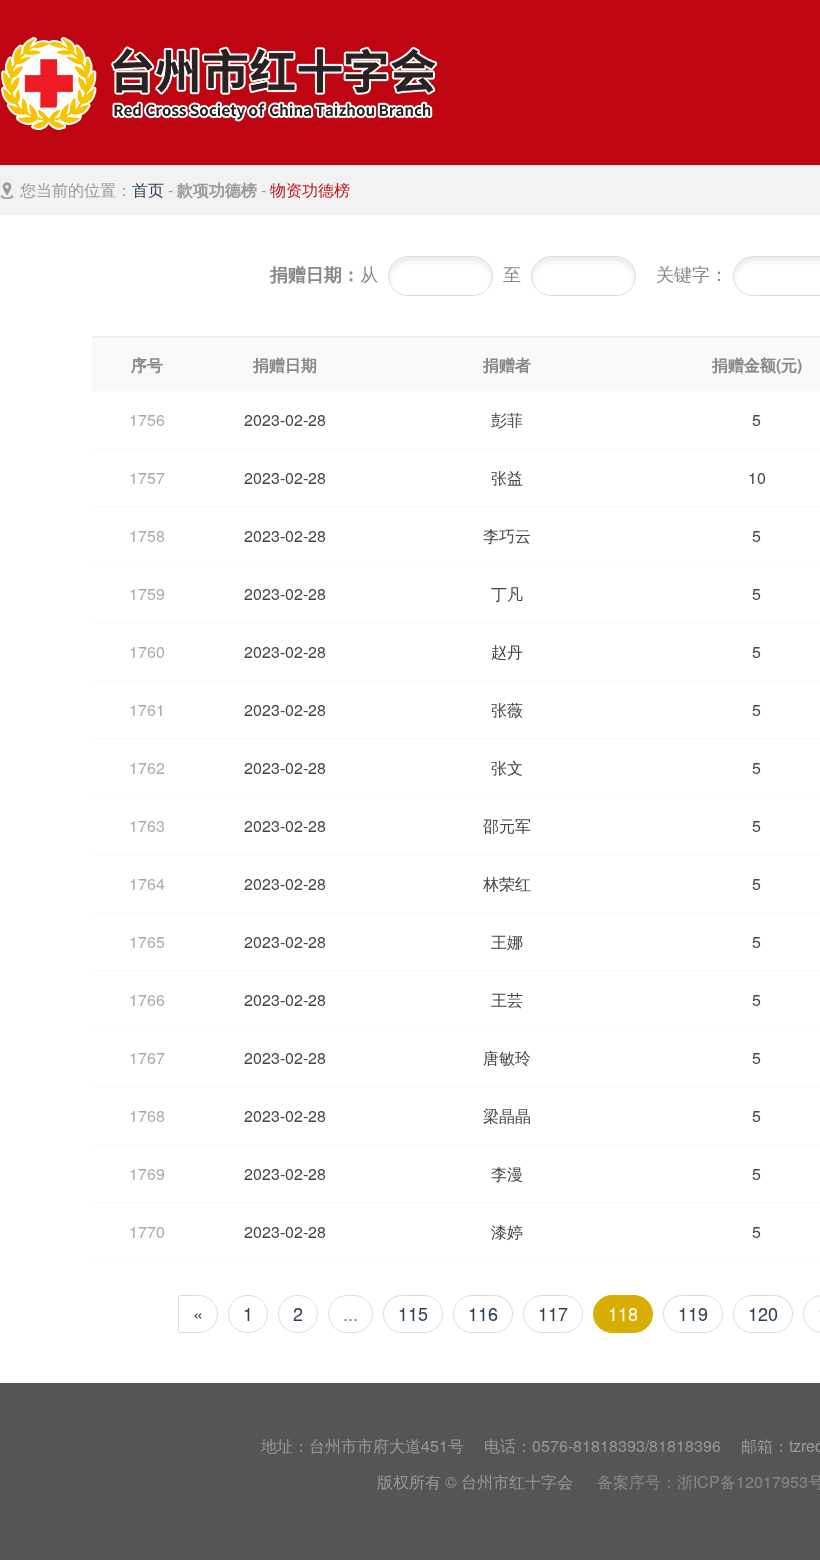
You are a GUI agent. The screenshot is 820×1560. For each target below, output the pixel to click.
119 (693, 1313)
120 (763, 1313)
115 (413, 1313)
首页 (148, 189)
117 (553, 1313)
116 (483, 1313)
